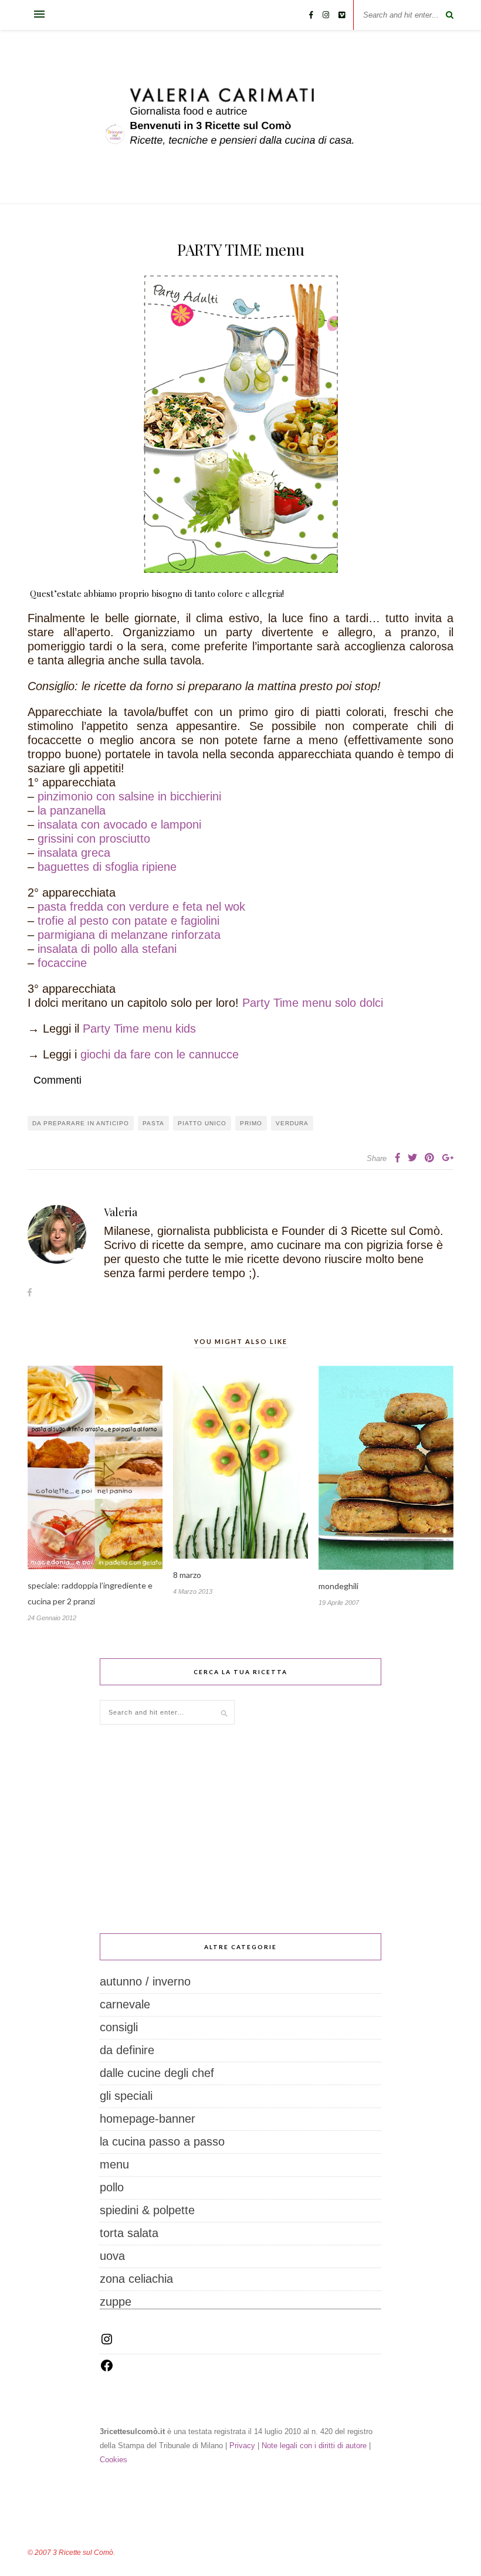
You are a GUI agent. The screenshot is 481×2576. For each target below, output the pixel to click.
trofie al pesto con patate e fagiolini (128, 921)
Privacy (242, 2446)
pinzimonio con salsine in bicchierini (129, 796)
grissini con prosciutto (94, 839)
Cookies (114, 2460)
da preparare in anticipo (81, 1123)
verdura (292, 1123)
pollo (112, 2187)
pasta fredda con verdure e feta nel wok (141, 907)
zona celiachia (136, 2279)
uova (112, 2256)
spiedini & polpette (147, 2210)
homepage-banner (148, 2119)
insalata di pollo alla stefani (107, 949)
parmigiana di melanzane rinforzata (129, 935)
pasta (153, 1123)
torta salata (129, 2233)
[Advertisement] (240, 1829)
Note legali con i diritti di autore (314, 2446)
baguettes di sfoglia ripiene (107, 867)
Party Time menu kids (139, 1029)
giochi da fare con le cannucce (160, 1054)
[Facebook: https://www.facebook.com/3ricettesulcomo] (107, 2368)
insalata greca (74, 853)
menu (114, 2164)
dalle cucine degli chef (157, 2073)
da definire (127, 2050)
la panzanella (72, 810)
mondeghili (338, 1586)
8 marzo (187, 1575)
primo (251, 1123)
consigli (119, 2027)
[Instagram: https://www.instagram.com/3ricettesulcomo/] (107, 2342)
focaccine (62, 963)
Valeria (121, 1212)
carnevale (125, 2004)
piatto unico (202, 1123)
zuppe (116, 2302)
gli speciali (126, 2096)
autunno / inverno (145, 1981)
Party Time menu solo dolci (311, 1003)
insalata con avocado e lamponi (119, 824)
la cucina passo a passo (162, 2141)
